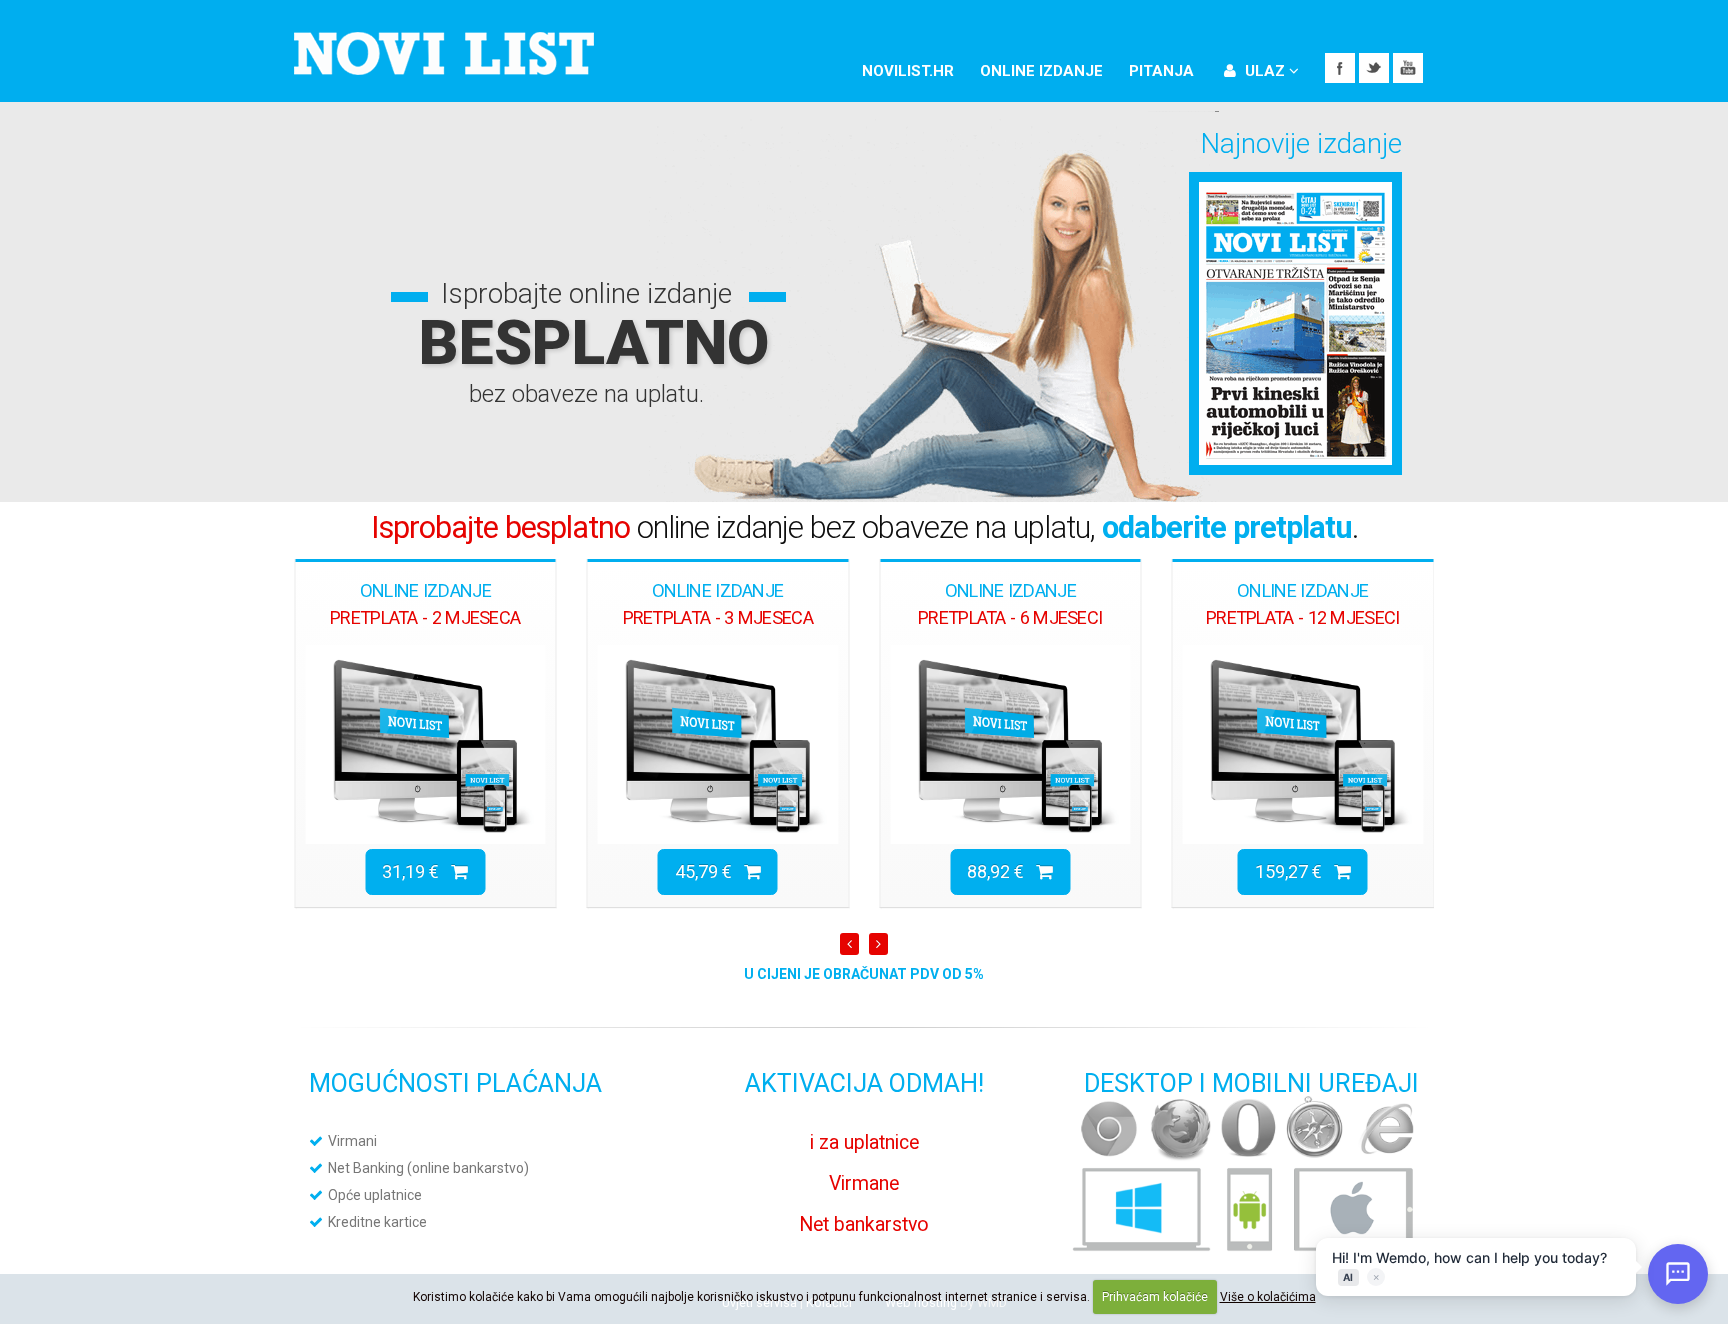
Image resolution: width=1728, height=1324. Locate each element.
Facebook (1340, 68)
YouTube (1408, 68)
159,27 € (1294, 871)
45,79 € (709, 871)
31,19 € (416, 871)
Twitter (1374, 68)
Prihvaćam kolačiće (1155, 1297)
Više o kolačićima (1268, 1297)
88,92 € (1001, 871)
